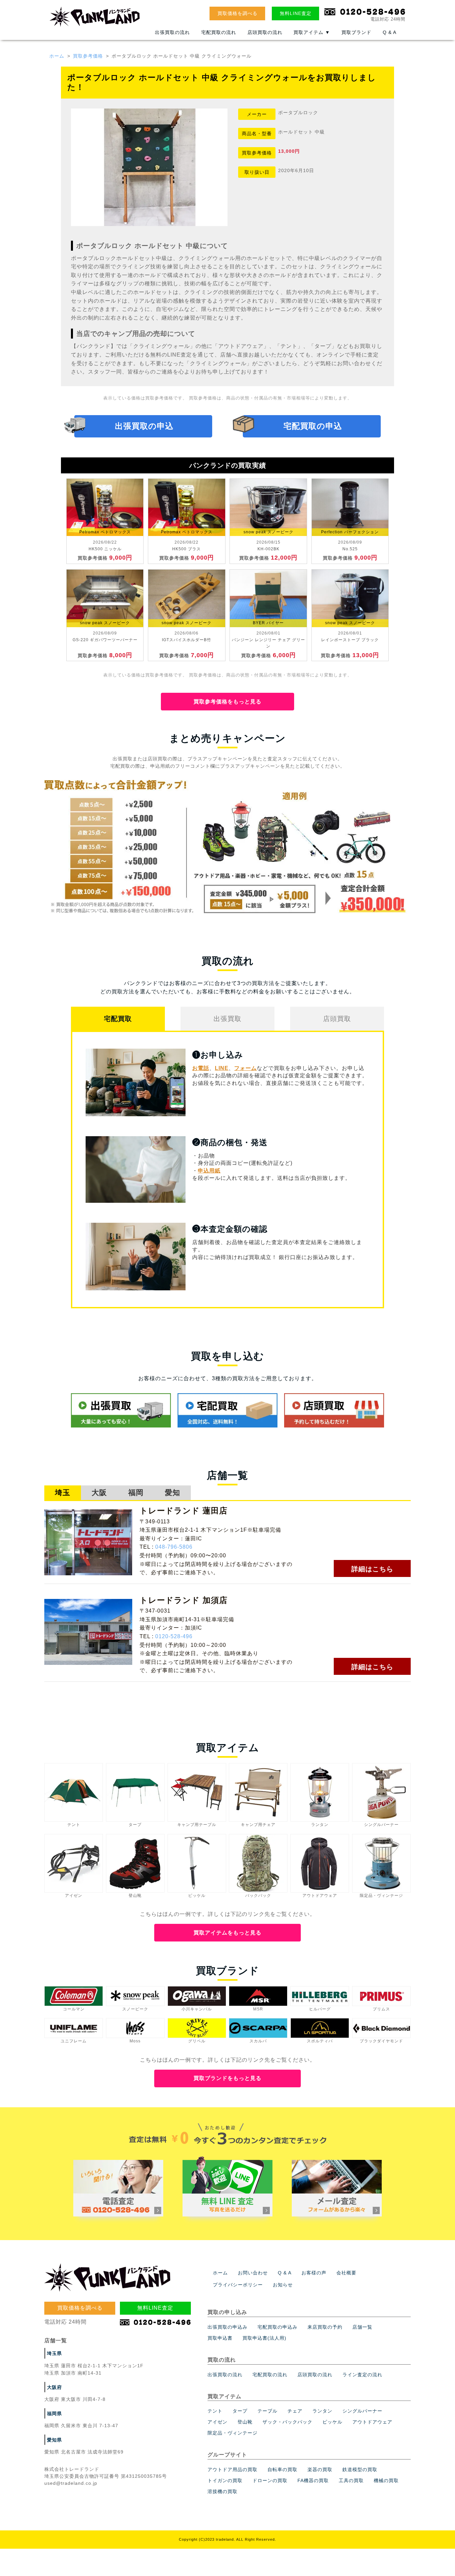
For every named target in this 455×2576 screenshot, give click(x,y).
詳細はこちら (372, 1569)
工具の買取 (351, 2480)
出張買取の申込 (144, 426)
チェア (295, 2411)
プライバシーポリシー (238, 2285)
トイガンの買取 (225, 2480)
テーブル (267, 2411)
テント (215, 2411)
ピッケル (332, 2422)
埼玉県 (54, 2353)
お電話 (201, 1068)
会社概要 (346, 2273)
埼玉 (63, 1493)
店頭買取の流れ (265, 32)
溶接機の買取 (223, 2491)
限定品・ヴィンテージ (232, 2433)
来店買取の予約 (325, 2327)
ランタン (322, 2411)
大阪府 (54, 2387)
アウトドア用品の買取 (232, 2469)
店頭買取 (337, 1019)
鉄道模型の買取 (360, 2469)
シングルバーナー (362, 2411)
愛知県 (54, 2440)
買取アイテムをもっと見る (227, 1933)
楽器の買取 (320, 2469)
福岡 (136, 1493)
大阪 (99, 1493)
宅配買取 (118, 1019)
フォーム (245, 1068)
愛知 (173, 1493)
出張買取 (227, 1019)
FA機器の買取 (313, 2480)
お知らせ (283, 2285)
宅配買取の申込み (277, 2327)
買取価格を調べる (237, 13)
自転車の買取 (282, 2469)
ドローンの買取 (270, 2480)
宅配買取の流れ (219, 32)
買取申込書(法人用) (264, 2338)
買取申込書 (220, 2338)
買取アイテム (312, 32)
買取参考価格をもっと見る (227, 702)
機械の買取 (386, 2480)
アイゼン (218, 2422)
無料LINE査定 (296, 13)
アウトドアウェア (372, 2422)
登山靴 (245, 2422)
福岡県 (54, 2414)
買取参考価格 (88, 56)
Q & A (390, 32)
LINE (222, 1068)
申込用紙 (209, 1171)
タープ (240, 2411)
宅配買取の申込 (313, 426)
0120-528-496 (174, 1636)
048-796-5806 (174, 1547)
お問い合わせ (253, 2273)
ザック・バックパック (287, 2422)
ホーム (57, 56)
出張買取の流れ (172, 32)
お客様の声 (314, 2273)
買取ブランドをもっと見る (227, 2078)
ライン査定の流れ (362, 2375)
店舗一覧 (362, 2327)
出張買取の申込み (227, 2327)
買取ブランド (356, 32)
